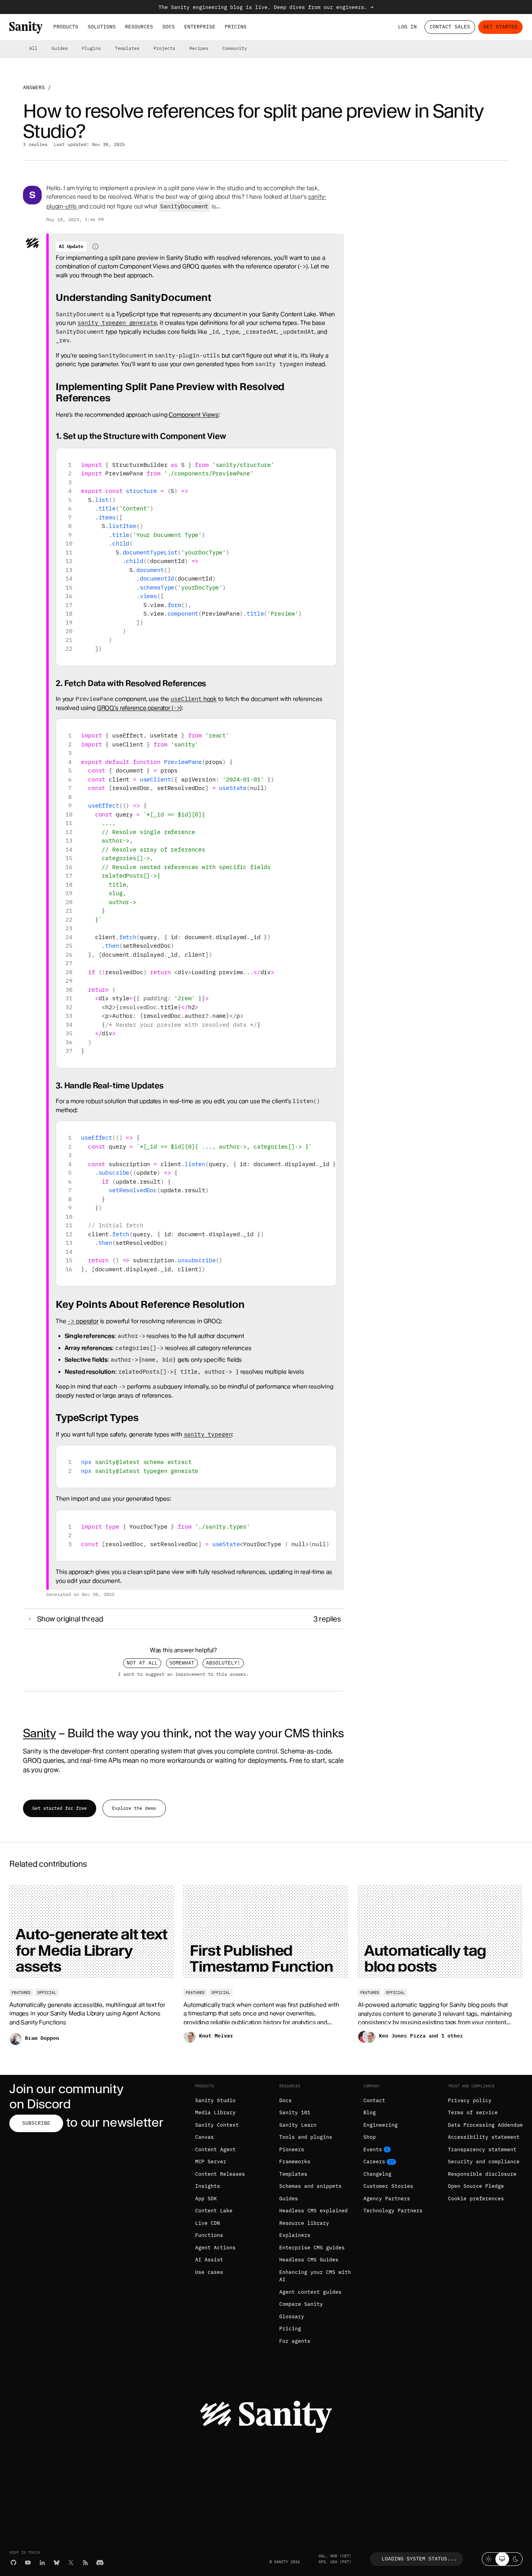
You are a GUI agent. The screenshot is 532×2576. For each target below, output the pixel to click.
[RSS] (85, 2563)
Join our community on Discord (66, 2097)
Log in (407, 27)
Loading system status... (419, 2559)
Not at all (142, 1663)
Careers (374, 2162)
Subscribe (36, 2123)
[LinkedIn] (42, 2563)
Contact (374, 2100)
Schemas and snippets (310, 2186)
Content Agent (215, 2149)
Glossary (292, 2316)
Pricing (236, 27)
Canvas (204, 2137)
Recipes (199, 48)
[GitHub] (13, 2563)
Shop (370, 2137)
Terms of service (473, 2112)
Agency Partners (387, 2199)
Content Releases (220, 2174)
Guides (60, 48)
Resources (139, 27)
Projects (164, 48)
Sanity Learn (298, 2125)
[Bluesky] (57, 2563)
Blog (370, 2112)
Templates (127, 48)
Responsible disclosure (482, 2174)
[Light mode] (489, 2559)
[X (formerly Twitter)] (71, 2563)
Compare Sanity (301, 2304)
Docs (169, 27)
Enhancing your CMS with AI (315, 2276)
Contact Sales (450, 27)
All (33, 48)
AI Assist (209, 2260)
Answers (34, 87)
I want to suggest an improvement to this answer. (183, 1674)
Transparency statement (482, 2149)
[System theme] (502, 2559)
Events (373, 2149)
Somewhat (182, 1663)
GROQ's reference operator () (139, 708)
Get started (500, 27)
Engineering (381, 2125)
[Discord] (100, 2563)
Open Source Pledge (476, 2186)
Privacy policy (470, 2100)
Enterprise (200, 27)
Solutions (102, 27)
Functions (209, 2235)
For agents (295, 2341)
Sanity (39, 1733)
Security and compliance (484, 2162)
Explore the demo (134, 1808)
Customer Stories (388, 2186)
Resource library (304, 2223)
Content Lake (214, 2211)
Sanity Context (217, 2125)
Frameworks (295, 2162)
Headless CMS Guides (309, 2260)
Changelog (377, 2174)
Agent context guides (310, 2292)
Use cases (209, 2272)
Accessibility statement (484, 2137)
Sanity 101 (295, 2112)
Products (66, 27)
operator (83, 1321)
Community (235, 48)
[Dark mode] (516, 2559)
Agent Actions (215, 2248)
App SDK (206, 2199)
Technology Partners (393, 2211)
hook (194, 699)
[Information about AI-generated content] (95, 246)
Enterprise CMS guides (312, 2248)
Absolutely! (223, 1663)
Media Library (215, 2112)
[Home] (26, 27)
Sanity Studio (215, 2100)
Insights (208, 2186)
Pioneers (292, 2149)
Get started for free (60, 1808)
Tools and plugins (306, 2137)
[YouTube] (28, 2563)
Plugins (91, 48)
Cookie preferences (476, 2199)
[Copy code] (328, 457)
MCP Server (211, 2162)
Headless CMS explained (314, 2211)
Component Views (194, 415)
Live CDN (208, 2223)
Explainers (295, 2235)
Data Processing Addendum (485, 2125)
